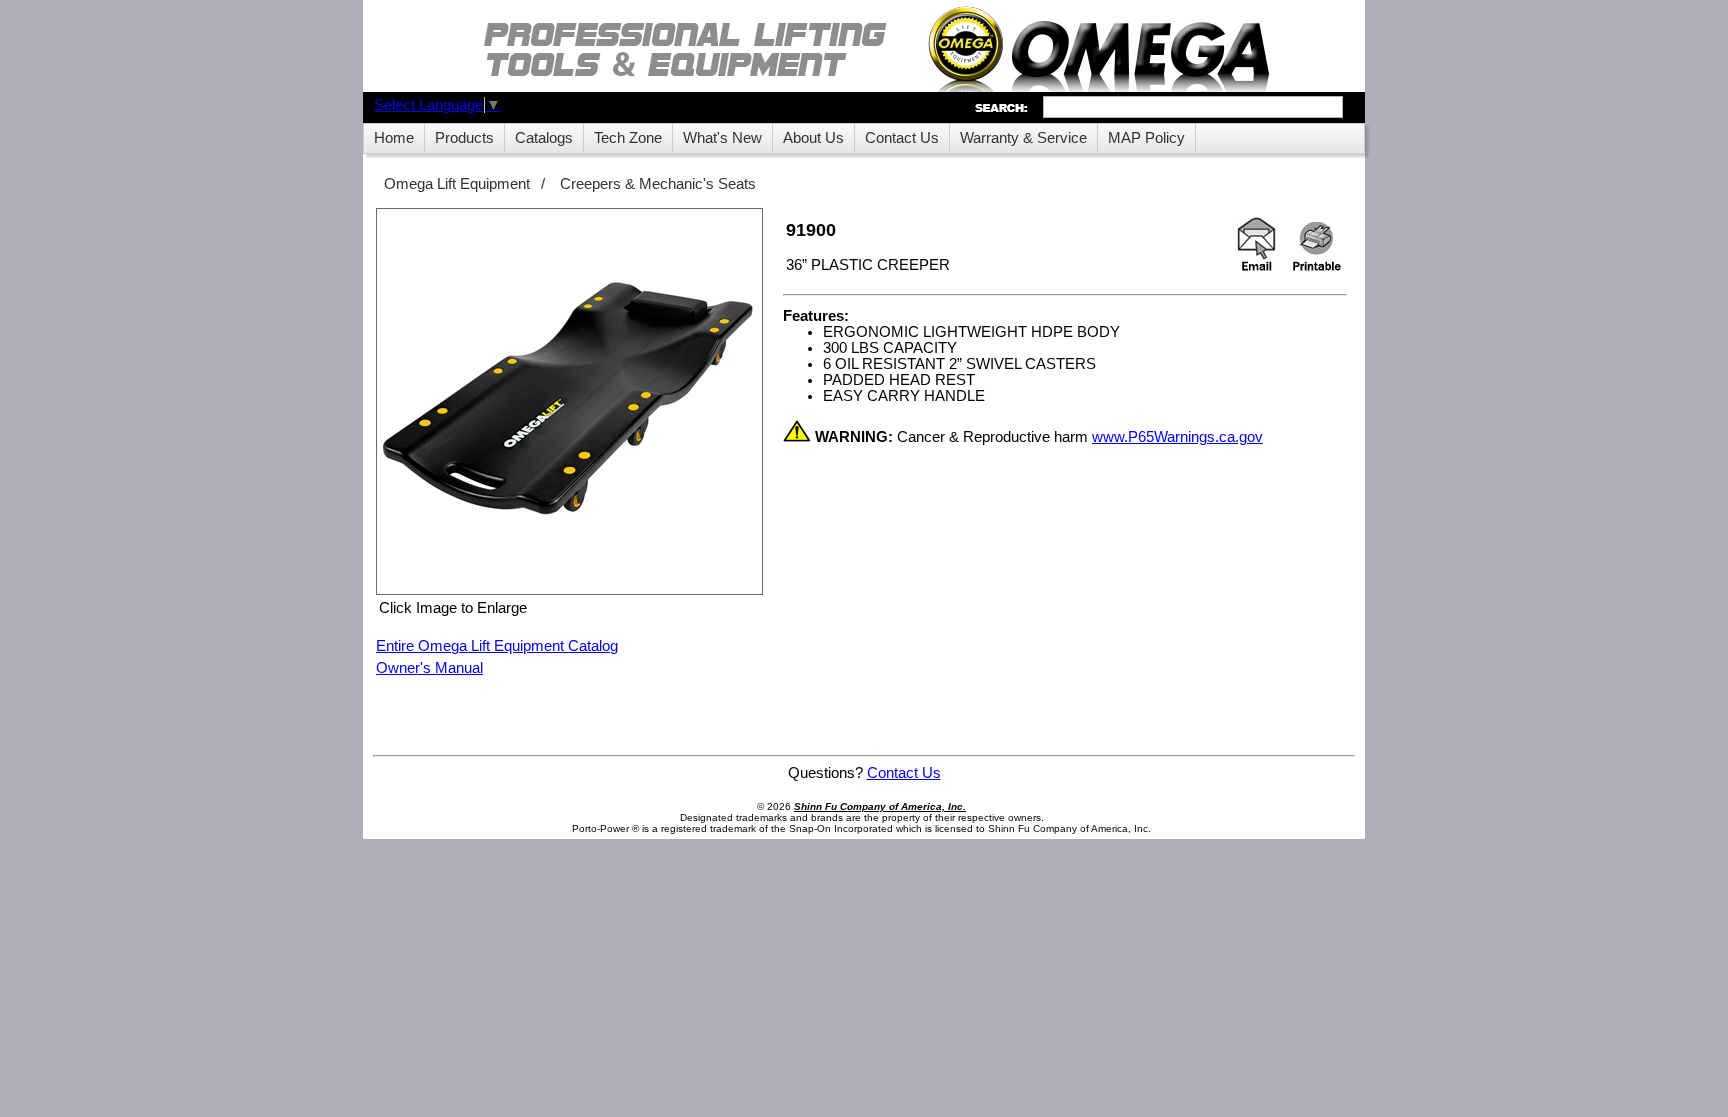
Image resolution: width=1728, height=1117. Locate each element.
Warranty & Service (1023, 138)
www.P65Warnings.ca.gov (1177, 437)
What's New (722, 138)
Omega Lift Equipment (457, 184)
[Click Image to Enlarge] (569, 401)
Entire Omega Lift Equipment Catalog (497, 646)
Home (394, 138)
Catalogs (544, 138)
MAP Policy (1146, 138)
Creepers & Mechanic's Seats (658, 184)
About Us (813, 138)
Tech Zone (628, 138)
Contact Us (902, 138)
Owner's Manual (429, 668)
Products (464, 138)
